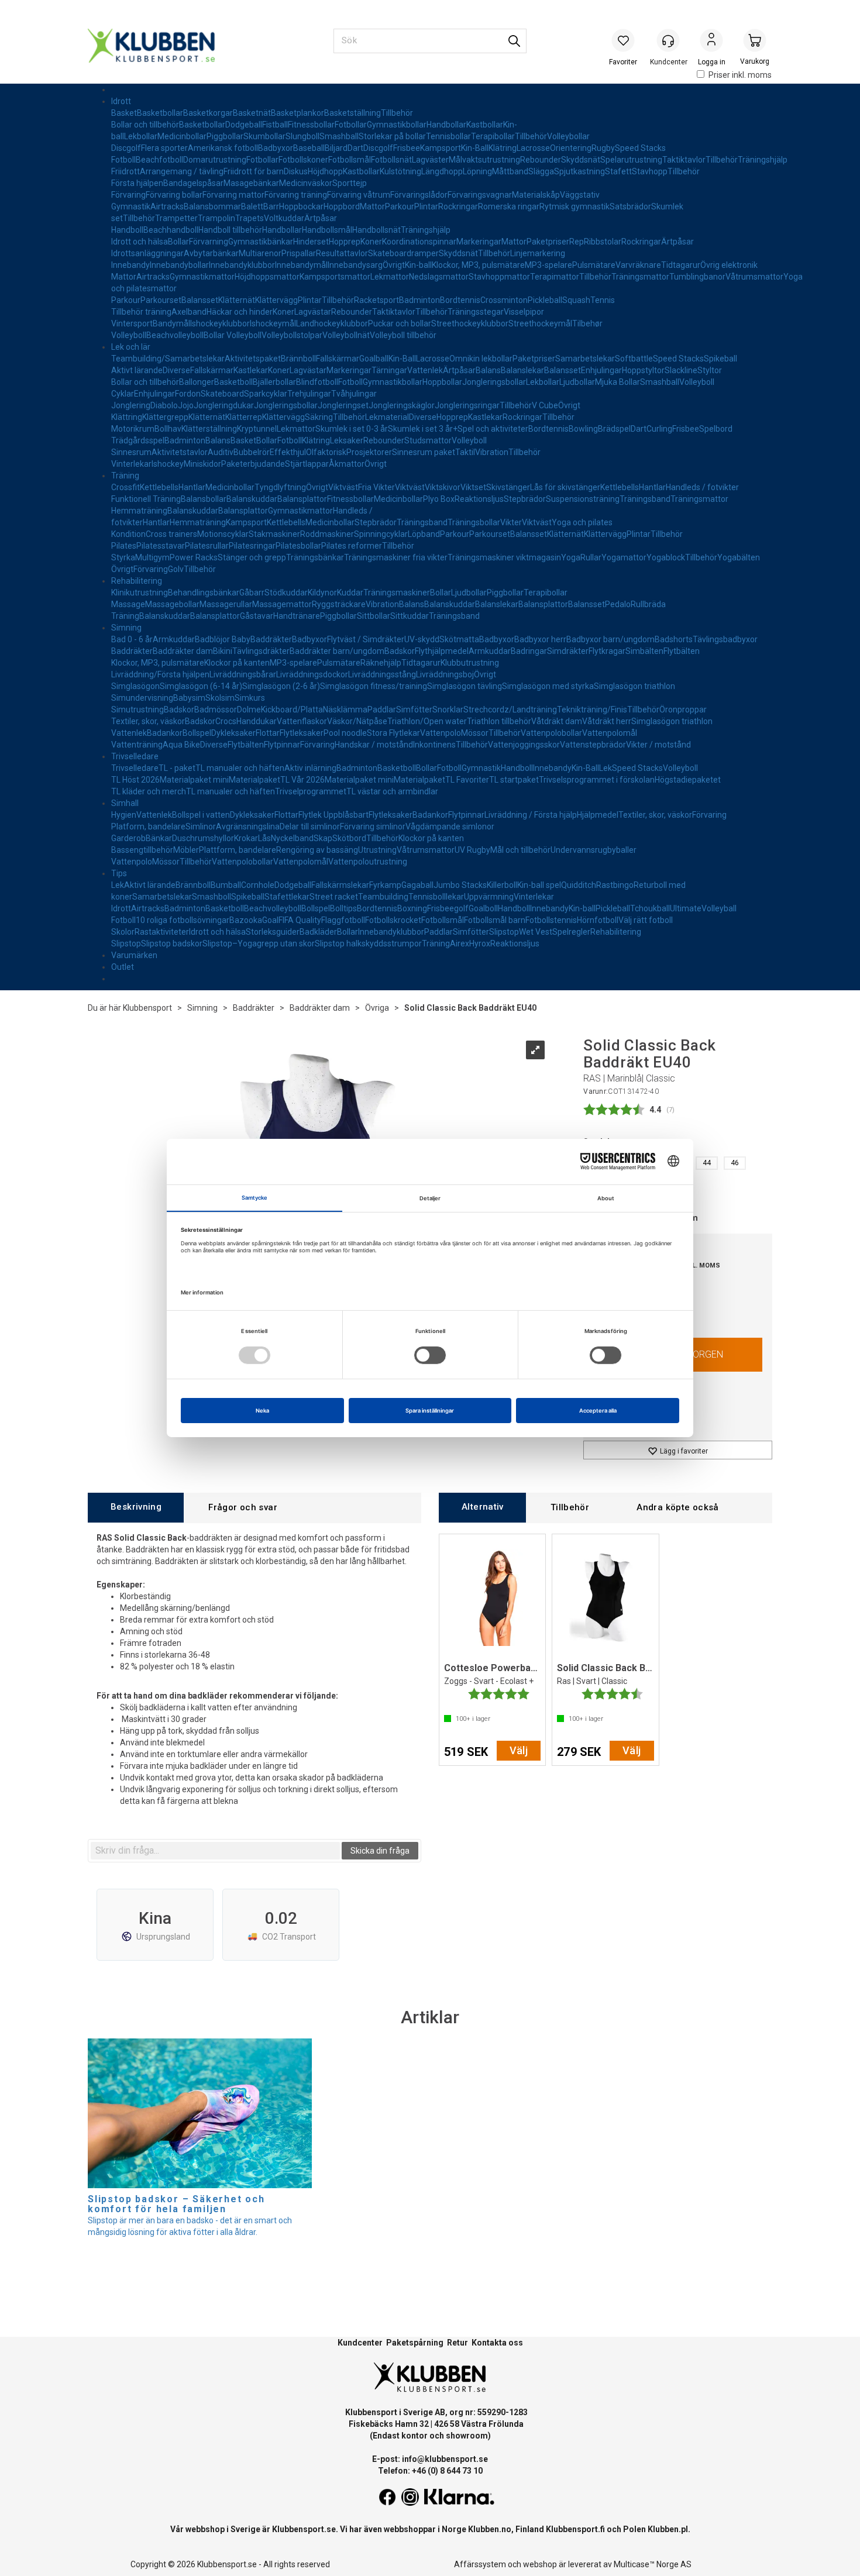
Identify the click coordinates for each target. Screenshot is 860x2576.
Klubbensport (147, 1008)
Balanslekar (522, 370)
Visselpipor (524, 312)
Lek (606, 768)
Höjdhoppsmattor (267, 277)
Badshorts (674, 639)
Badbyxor (276, 148)
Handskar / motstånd (374, 745)
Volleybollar (568, 136)
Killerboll (502, 885)
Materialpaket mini (194, 780)
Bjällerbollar (274, 382)
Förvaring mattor (233, 195)
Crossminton (504, 300)
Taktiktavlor (684, 160)
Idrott (121, 101)
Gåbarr (252, 593)
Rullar (591, 557)
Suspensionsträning (583, 499)
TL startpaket (514, 780)
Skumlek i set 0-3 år (352, 429)
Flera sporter (164, 148)
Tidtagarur (681, 265)
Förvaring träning (296, 195)
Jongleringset (343, 405)
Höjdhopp (325, 171)
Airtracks (167, 206)
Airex (460, 943)
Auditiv (221, 452)
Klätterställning (209, 429)
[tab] (136, 1508)
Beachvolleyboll (175, 335)
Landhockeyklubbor (332, 323)
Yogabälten (739, 557)
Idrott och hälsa (140, 242)
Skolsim (220, 698)
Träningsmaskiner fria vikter (396, 557)
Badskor (400, 651)
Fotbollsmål (350, 160)
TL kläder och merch (149, 791)
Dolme (249, 710)
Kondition (128, 534)
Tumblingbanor (697, 277)
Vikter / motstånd (658, 745)
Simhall (125, 803)
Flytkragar (607, 651)
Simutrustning (137, 710)
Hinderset (311, 242)
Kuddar (350, 593)
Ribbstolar (603, 242)
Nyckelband (292, 838)
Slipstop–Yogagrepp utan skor (259, 943)
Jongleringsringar (467, 405)
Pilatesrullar (207, 546)
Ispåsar (210, 183)
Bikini (223, 651)
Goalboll (483, 908)
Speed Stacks (640, 148)
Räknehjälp (381, 663)
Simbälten (644, 651)
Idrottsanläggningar (147, 253)
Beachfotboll (159, 160)
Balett (252, 206)
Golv (176, 569)
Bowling (583, 429)
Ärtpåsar (321, 218)
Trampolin (216, 218)
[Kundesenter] (668, 40)
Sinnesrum (131, 452)
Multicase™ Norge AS (653, 2564)
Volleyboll (129, 335)
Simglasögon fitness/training (374, 686)
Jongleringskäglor (402, 405)
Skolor (123, 932)
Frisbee (407, 148)
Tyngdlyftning (280, 487)
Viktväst (343, 487)
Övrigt (394, 265)
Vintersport (132, 323)
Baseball (309, 148)
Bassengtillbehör (142, 850)
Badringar (529, 651)
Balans (488, 370)
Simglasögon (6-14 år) (201, 686)
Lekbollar (141, 136)
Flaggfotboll (343, 920)
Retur (457, 2343)
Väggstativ (580, 195)
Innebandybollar (179, 265)
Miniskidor (202, 464)
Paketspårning (415, 2343)
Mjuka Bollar (618, 382)
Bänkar (159, 838)
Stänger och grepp (252, 557)
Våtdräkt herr (607, 721)
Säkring (319, 417)
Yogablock (666, 557)
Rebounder (541, 160)
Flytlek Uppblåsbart (333, 815)
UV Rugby (472, 850)
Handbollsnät (376, 230)
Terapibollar (493, 136)
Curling (659, 429)
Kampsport (441, 148)
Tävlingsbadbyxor (725, 639)
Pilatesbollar (298, 546)
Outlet (123, 967)
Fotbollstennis (551, 920)
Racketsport (376, 300)
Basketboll (233, 382)
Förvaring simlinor (373, 826)
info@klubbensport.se (445, 2459)
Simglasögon (135, 686)
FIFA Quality (300, 920)
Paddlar (382, 710)
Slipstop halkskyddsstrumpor (368, 943)
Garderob (128, 838)
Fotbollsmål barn (495, 920)
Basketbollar (160, 113)
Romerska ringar (509, 206)
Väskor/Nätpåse (357, 721)
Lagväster (430, 160)
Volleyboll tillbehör (403, 335)
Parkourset (161, 300)
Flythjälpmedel (442, 651)
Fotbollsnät (391, 160)
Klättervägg (276, 300)
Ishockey (168, 464)
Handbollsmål (327, 230)
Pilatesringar (252, 546)
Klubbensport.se (304, 2529)
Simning (126, 628)
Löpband (424, 534)
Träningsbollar (474, 522)
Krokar (246, 838)
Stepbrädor (525, 499)
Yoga (571, 557)
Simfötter (414, 710)
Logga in (711, 42)
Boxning (412, 908)
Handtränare (297, 616)
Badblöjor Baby (223, 639)
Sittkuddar (410, 616)
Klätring (503, 148)
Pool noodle (345, 733)
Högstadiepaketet (688, 780)
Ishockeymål (273, 323)
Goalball (374, 359)
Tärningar (389, 370)
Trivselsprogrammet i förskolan (597, 780)
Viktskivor (443, 487)
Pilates (124, 546)
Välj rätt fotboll (646, 920)
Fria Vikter (376, 487)
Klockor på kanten (237, 663)
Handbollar (446, 125)
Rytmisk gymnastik (575, 206)
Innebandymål (301, 265)
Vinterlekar (131, 464)
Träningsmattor (640, 277)
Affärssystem (480, 2564)
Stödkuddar (286, 593)
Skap (323, 838)
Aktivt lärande (137, 370)
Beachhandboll (171, 230)
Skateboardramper (403, 253)
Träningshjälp (763, 160)
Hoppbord (342, 206)
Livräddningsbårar (243, 674)
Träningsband (645, 499)
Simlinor (201, 826)
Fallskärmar (338, 359)
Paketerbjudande (253, 464)
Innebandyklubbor (242, 265)
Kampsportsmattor (335, 277)
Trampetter (176, 218)
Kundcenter (360, 2343)
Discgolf (126, 148)
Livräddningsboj (445, 674)
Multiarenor (260, 253)
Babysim (189, 698)
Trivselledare (135, 756)
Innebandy (130, 265)
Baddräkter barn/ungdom (337, 651)
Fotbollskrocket (393, 920)
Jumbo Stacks (460, 885)
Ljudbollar (577, 382)
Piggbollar (225, 136)
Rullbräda (648, 604)
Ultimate (686, 908)
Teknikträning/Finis (592, 710)
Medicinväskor (306, 183)
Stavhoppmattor (499, 277)
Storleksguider (273, 932)
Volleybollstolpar (292, 335)
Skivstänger (508, 487)
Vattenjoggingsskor (524, 745)
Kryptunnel (257, 429)
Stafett (618, 171)
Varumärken (134, 955)
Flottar (268, 733)
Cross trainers (171, 534)
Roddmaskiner (327, 534)
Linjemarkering (538, 253)
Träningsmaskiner (397, 593)
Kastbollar (485, 125)
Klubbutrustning (470, 663)
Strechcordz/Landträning (510, 710)
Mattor (372, 206)
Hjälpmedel (598, 815)
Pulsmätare (594, 265)
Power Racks (194, 557)
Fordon (188, 394)
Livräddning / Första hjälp (531, 815)
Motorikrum (133, 429)
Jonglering (131, 405)
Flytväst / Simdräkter (366, 639)
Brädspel (614, 429)
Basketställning (352, 113)
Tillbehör (397, 113)
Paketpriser (548, 242)
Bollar (178, 242)
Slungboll (302, 136)
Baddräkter (271, 639)
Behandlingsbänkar (204, 593)
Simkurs (250, 698)
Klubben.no (490, 2529)
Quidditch (579, 885)
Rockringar (458, 206)
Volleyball (719, 908)
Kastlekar (251, 370)
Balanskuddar (252, 499)
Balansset (200, 300)
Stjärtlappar (307, 464)
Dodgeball (244, 125)
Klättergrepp (165, 417)
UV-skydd (422, 639)
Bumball (226, 885)
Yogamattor (624, 557)
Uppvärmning (489, 897)
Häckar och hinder (240, 312)
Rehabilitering (137, 581)
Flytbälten (682, 651)
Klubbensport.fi (575, 2529)
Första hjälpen (137, 183)
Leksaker (347, 440)
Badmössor (216, 710)
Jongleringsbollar (494, 382)
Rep (577, 242)
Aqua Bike (181, 745)
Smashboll (211, 897)
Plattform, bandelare (238, 850)
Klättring (127, 417)
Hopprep (345, 242)
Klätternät (237, 300)
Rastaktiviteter (162, 932)
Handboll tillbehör (230, 230)
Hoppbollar (442, 382)
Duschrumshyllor (203, 838)
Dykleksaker (233, 733)
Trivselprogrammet (311, 791)
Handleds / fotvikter (702, 487)
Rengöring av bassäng (317, 850)
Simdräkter (568, 651)
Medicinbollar (182, 136)
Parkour (400, 206)
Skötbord (349, 838)
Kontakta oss (497, 2343)
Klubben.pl (668, 2529)
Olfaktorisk (326, 452)
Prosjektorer (369, 452)
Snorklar (448, 710)
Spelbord (716, 429)
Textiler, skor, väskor (148, 721)
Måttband (510, 171)
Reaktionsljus (479, 499)
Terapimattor (555, 277)
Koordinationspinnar (419, 242)
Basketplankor (297, 113)
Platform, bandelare (148, 826)
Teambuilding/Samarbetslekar (168, 359)
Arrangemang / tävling (182, 171)
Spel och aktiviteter (493, 429)
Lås (264, 838)
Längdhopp (442, 171)
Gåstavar (257, 616)
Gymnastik (131, 206)
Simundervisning (142, 698)
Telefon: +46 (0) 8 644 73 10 (430, 2471)
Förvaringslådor (419, 195)
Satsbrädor (630, 206)
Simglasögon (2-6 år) (281, 686)
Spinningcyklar (381, 534)
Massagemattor (282, 604)
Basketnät (252, 113)
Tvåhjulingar (354, 394)
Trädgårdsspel (138, 440)
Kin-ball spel (539, 885)
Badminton (419, 300)
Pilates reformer (352, 546)
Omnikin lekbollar (481, 359)
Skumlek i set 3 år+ (423, 429)
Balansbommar (212, 206)
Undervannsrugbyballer (594, 850)
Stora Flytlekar (393, 733)
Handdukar (257, 721)
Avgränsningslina (248, 826)
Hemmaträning (139, 511)
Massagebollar (172, 604)
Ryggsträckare (339, 604)
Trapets (250, 218)
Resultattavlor (342, 253)
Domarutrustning (215, 160)
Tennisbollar (448, 136)
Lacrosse (533, 148)
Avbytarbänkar (211, 253)
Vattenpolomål (610, 733)
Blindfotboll (317, 382)
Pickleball (545, 300)
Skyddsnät (581, 160)
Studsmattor (428, 440)
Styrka (123, 557)
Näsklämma (345, 710)
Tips (119, 873)
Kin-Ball (475, 148)
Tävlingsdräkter (261, 651)
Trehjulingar (309, 394)
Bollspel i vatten (201, 815)
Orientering (571, 148)
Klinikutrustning (140, 593)
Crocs (226, 721)
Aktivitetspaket (253, 359)
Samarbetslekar (585, 359)
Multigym (152, 557)
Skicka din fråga (380, 1851)
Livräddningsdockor (312, 674)
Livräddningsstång (382, 674)
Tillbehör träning (141, 312)
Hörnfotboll (598, 920)
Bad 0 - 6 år (132, 639)
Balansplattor (302, 499)
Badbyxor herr (540, 639)
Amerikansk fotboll (223, 148)
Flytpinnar (282, 745)
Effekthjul (288, 452)
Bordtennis (460, 300)
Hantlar (192, 487)
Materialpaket (254, 780)
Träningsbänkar (315, 557)
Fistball (275, 125)
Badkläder (318, 932)
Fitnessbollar (311, 125)
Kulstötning (400, 171)
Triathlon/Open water (427, 721)
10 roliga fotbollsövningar (183, 920)
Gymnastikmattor (202, 277)
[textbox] (215, 1851)
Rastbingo (615, 885)
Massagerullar (226, 604)
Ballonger (197, 382)
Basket (124, 113)
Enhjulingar (601, 370)
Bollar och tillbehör (145, 125)
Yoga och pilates (582, 522)
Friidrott (125, 171)
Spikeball (720, 359)
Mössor (475, 733)
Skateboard (222, 394)
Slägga (541, 171)
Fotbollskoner (303, 160)
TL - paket (177, 768)
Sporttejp (350, 183)
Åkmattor (347, 464)
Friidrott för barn (254, 171)
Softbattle (634, 359)
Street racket (334, 897)
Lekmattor (390, 277)
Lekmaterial (387, 417)
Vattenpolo (441, 733)
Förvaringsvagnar (480, 195)
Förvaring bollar (174, 195)
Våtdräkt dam (557, 721)
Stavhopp (650, 171)
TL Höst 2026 (135, 780)
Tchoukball (650, 908)
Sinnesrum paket (424, 452)
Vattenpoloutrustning (368, 862)
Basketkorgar (208, 113)
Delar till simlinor (310, 826)
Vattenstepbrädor (593, 745)
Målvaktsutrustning (484, 160)
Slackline (681, 370)
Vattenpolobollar (551, 733)
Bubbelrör (252, 452)
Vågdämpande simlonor (450, 826)
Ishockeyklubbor (220, 323)
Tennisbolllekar (436, 897)
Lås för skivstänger (565, 487)
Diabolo (164, 405)
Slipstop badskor (172, 943)
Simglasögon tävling (465, 686)
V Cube (545, 405)
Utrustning (377, 850)
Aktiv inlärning (310, 768)
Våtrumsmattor (754, 277)
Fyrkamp (385, 885)
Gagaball (417, 885)
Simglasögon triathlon (634, 686)
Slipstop (504, 932)
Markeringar (479, 242)
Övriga (377, 1008)
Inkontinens (434, 745)
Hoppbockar (301, 206)
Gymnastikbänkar (261, 242)
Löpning (477, 171)
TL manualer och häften (240, 768)
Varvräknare (638, 265)
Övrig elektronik (729, 265)
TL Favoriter (467, 780)
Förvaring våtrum (359, 195)
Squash (576, 300)
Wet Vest (536, 932)
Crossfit (125, 487)
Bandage (180, 183)
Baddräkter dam (183, 651)
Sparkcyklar (266, 394)
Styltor (710, 370)
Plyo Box (439, 499)
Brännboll (298, 359)
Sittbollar (374, 616)
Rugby (603, 148)
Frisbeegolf (448, 908)
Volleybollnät (346, 335)
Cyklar (123, 394)
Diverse (176, 370)
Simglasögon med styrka (548, 686)
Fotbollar (351, 125)
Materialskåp (536, 195)
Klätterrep (244, 417)
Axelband (189, 312)
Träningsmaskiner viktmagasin (504, 557)
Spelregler (571, 932)
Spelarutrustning (631, 160)
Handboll (127, 230)
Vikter (511, 522)
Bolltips (343, 908)
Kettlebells (159, 487)
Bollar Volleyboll (233, 335)
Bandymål (171, 323)
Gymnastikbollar (397, 125)
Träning (125, 476)
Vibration (492, 452)
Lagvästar (313, 312)
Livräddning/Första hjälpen (160, 674)
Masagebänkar (251, 183)
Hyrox (480, 943)
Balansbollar (204, 499)
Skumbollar (264, 136)
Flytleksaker (302, 733)
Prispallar (299, 253)
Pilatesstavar (161, 546)
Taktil (465, 452)
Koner (371, 242)
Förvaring (128, 195)
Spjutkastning (579, 171)
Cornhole (258, 885)
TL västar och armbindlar (392, 791)
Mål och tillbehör (520, 850)
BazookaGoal (254, 920)
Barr (271, 206)
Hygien (124, 815)
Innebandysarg (355, 265)
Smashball (339, 136)
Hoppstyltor (643, 370)
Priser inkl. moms (740, 75)
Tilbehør (587, 323)
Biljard (336, 148)
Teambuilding (383, 897)
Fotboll (123, 160)
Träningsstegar (476, 312)
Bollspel (197, 733)
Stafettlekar (287, 897)
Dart (355, 148)
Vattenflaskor (302, 721)
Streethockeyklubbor (470, 323)
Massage (128, 604)
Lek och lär (131, 347)
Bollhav (168, 429)
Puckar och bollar (400, 323)
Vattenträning (137, 745)
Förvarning (209, 242)
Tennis (603, 300)
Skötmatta (459, 639)
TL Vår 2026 (302, 780)
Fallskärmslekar (340, 885)
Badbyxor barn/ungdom (610, 639)
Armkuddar (174, 639)
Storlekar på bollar (392, 136)
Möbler (186, 850)
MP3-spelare (548, 265)
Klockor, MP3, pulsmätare (478, 265)
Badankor (165, 733)
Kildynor (322, 593)
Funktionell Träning (146, 499)
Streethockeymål (540, 323)
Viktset (473, 487)
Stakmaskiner (274, 534)
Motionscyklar (223, 534)
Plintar (426, 206)
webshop (540, 2564)
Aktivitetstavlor (180, 452)
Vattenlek (425, 370)
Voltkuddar (284, 218)
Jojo (186, 405)
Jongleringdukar (224, 405)
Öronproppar (683, 710)
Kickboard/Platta (292, 710)
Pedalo (618, 604)
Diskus (296, 171)
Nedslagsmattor (439, 277)
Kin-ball (418, 265)
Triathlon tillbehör (499, 721)
